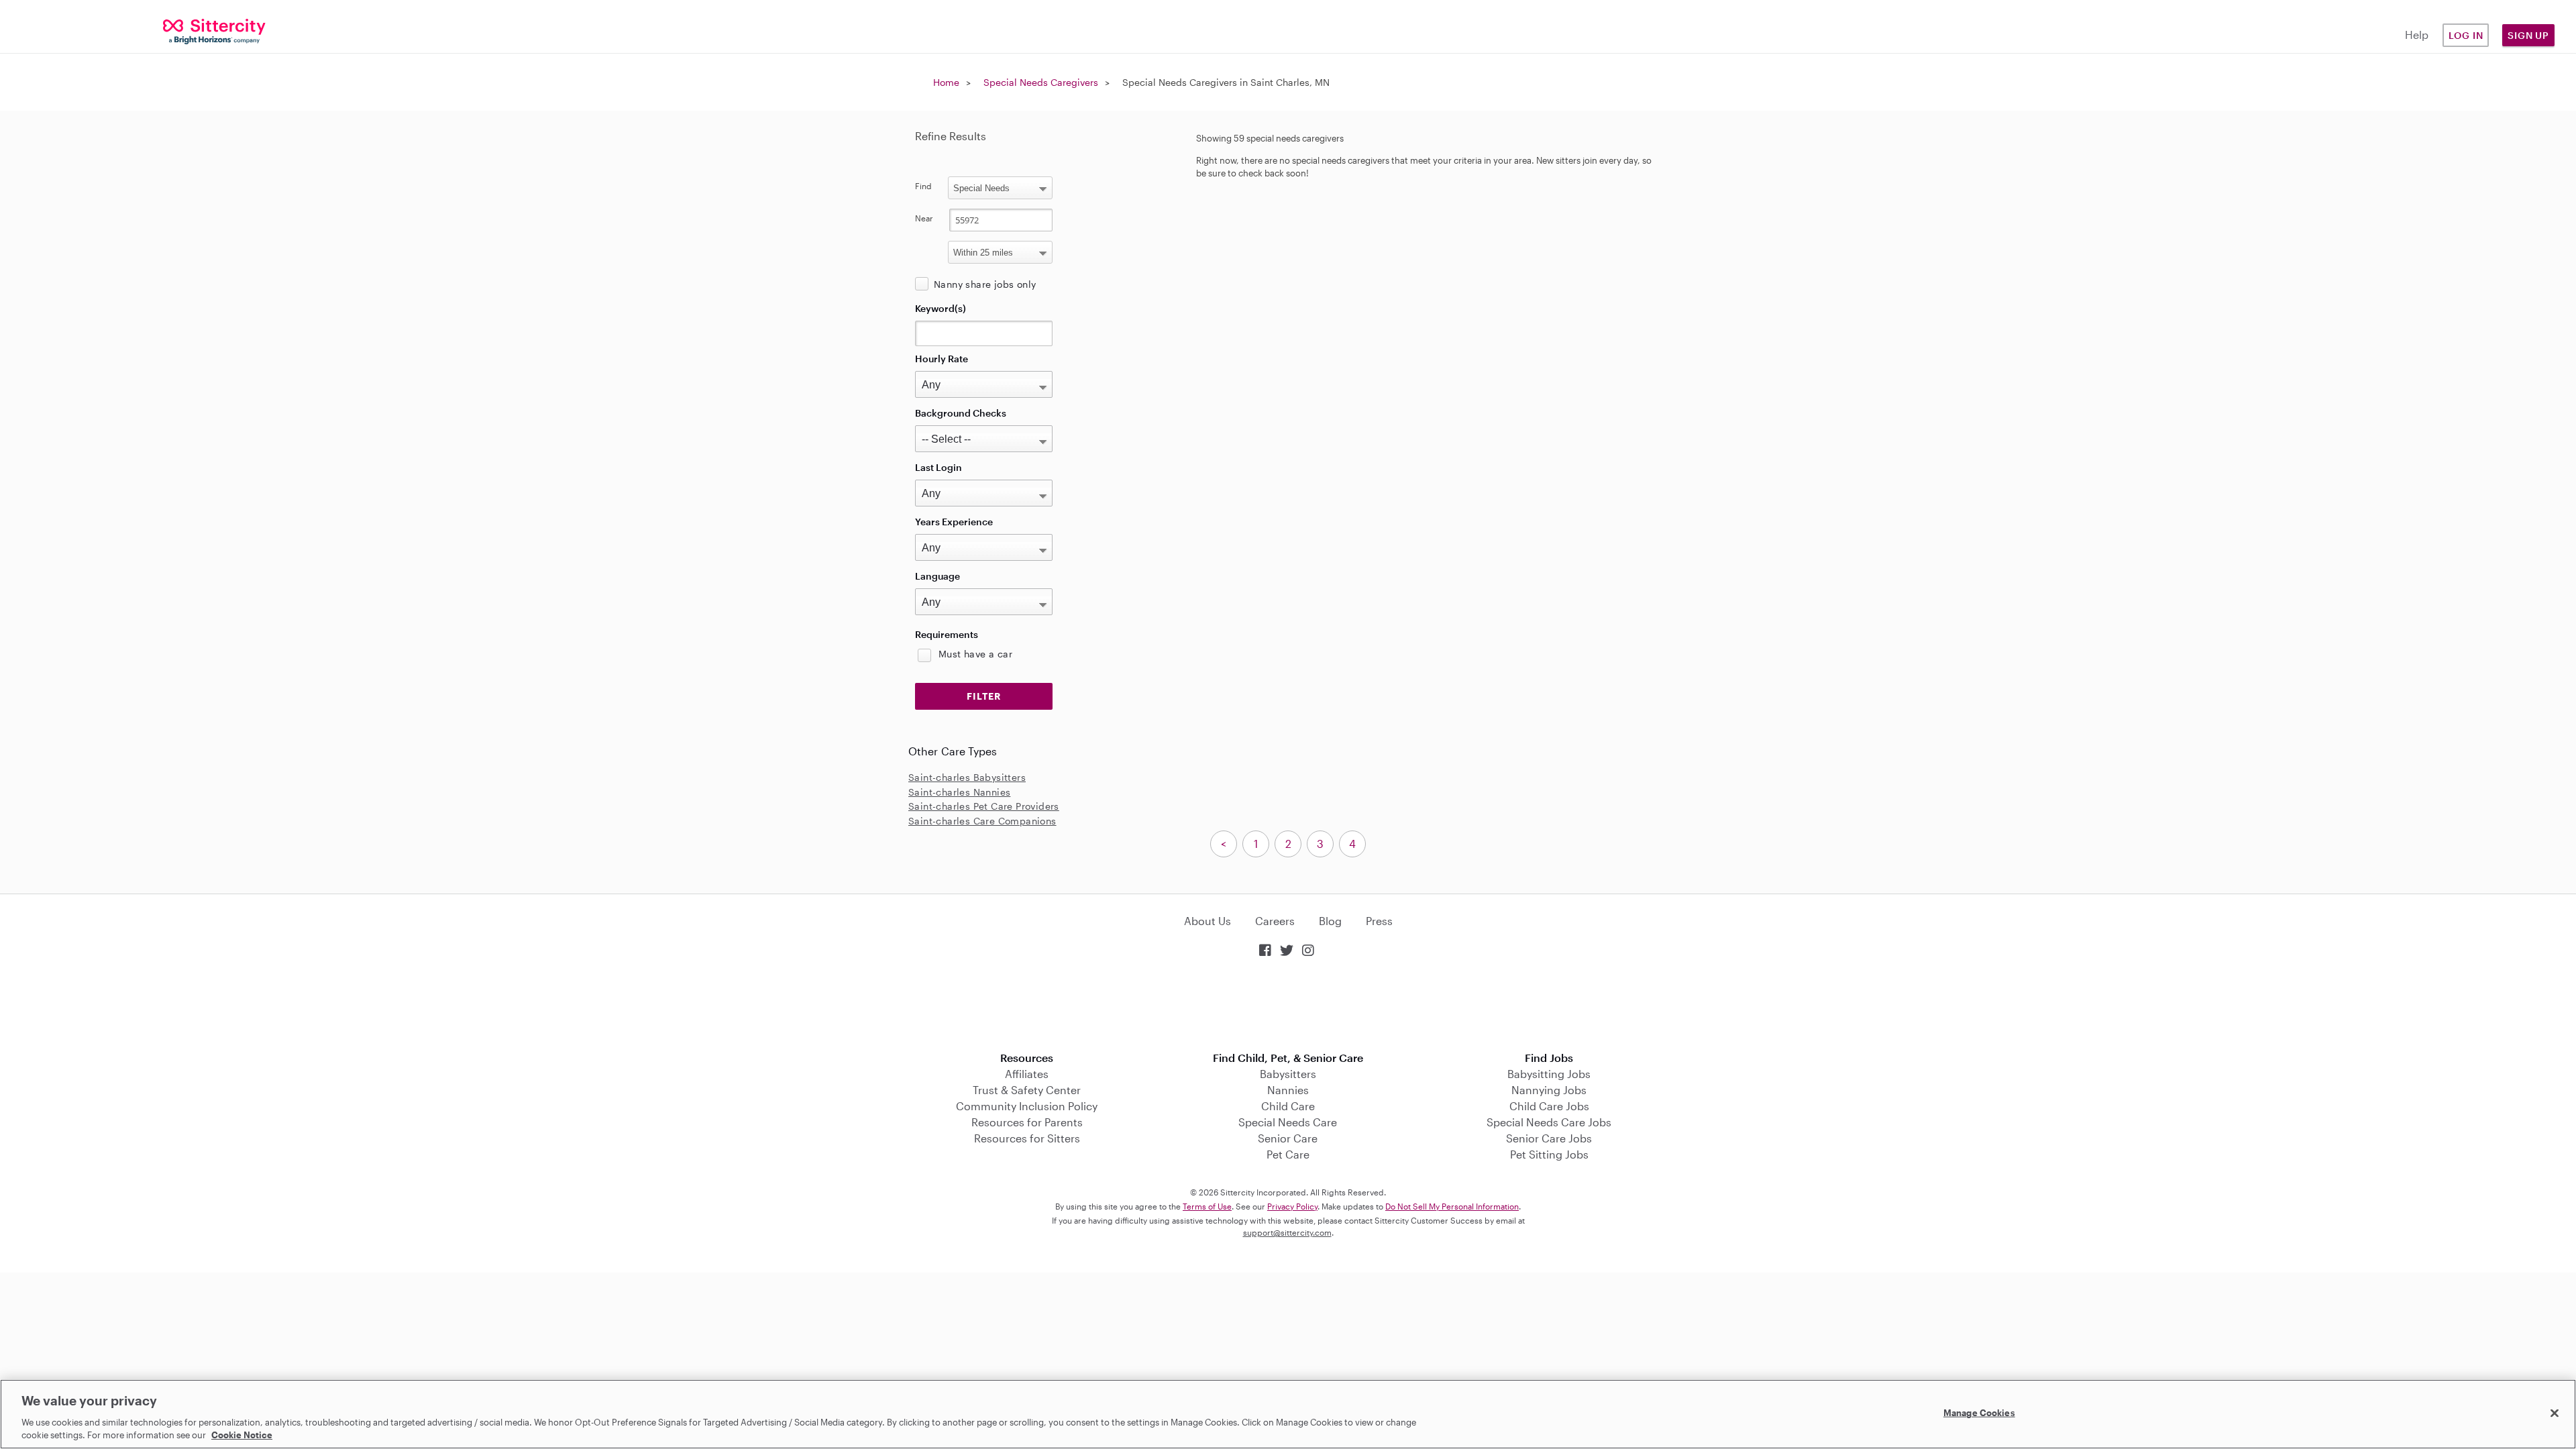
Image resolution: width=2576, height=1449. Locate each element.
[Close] (2555, 1413)
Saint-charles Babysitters (967, 777)
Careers (1275, 921)
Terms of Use (1207, 1206)
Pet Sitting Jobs (1549, 1154)
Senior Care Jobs (1549, 1138)
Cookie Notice (242, 1435)
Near (924, 218)
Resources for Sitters (1027, 1138)
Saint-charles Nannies (959, 792)
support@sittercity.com (1287, 1232)
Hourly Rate (942, 359)
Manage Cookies (1979, 1413)
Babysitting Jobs (1549, 1074)
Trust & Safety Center (1027, 1090)
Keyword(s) (941, 308)
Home (946, 82)
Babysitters (1288, 1074)
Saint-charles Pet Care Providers (984, 806)
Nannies (1288, 1090)
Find (923, 186)
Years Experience (954, 522)
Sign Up (2528, 35)
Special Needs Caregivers (1041, 82)
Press (1379, 921)
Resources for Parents (1027, 1122)
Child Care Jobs (1549, 1106)
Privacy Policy (1292, 1206)
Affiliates (1027, 1074)
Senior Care (1288, 1138)
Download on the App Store (1288, 1006)
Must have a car (975, 654)
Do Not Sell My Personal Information (1452, 1206)
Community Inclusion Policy (1027, 1106)
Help (2417, 35)
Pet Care (1288, 1154)
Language (937, 576)
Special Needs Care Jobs (1549, 1122)
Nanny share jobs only (985, 284)
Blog (1330, 921)
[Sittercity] (215, 31)
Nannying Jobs (1549, 1090)
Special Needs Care (1288, 1122)
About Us (1207, 921)
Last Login (938, 467)
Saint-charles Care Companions (982, 821)
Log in (2466, 35)
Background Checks (961, 413)
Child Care (1288, 1106)
